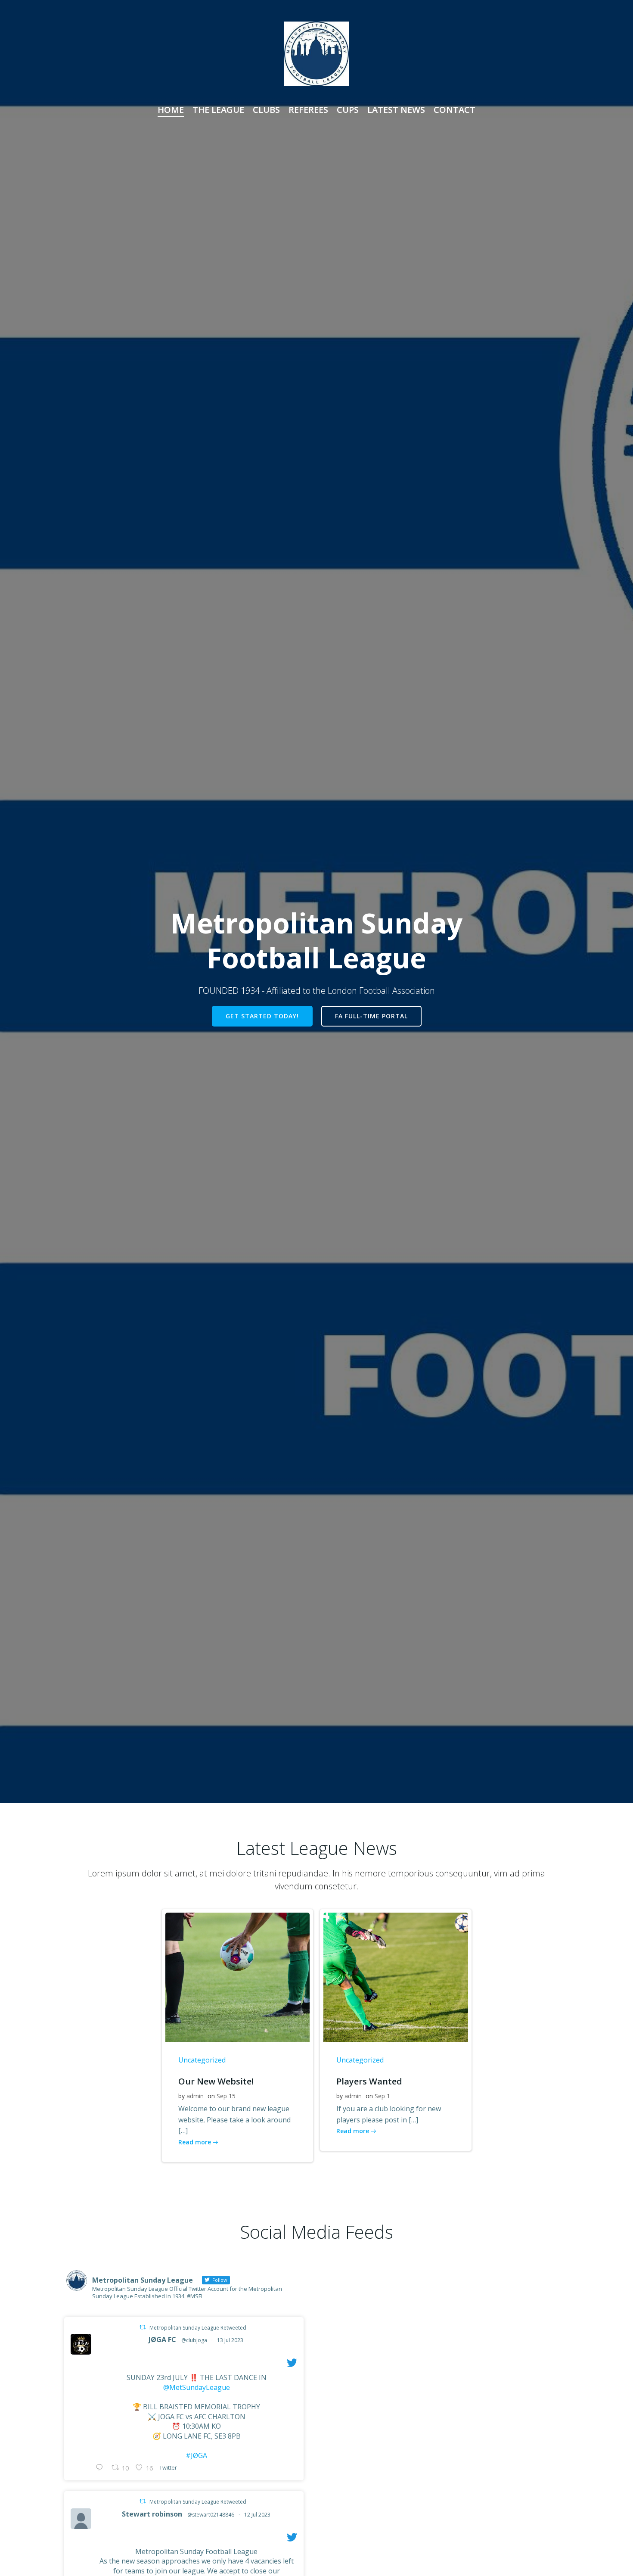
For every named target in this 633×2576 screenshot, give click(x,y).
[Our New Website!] (238, 1976)
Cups (348, 110)
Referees (308, 110)
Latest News (396, 110)
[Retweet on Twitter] (143, 2327)
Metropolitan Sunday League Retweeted (198, 2328)
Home (171, 110)
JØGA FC (162, 2340)
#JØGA (196, 2455)
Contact (455, 110)
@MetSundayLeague (197, 2387)
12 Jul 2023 (257, 2515)
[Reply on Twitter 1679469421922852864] (101, 2468)
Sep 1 (382, 2096)
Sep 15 (226, 2096)
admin (195, 2096)
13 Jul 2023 (230, 2340)
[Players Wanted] (396, 1976)
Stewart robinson (152, 2514)
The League (218, 110)
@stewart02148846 (211, 2515)
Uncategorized (202, 2060)
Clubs (266, 110)
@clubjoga (194, 2340)
